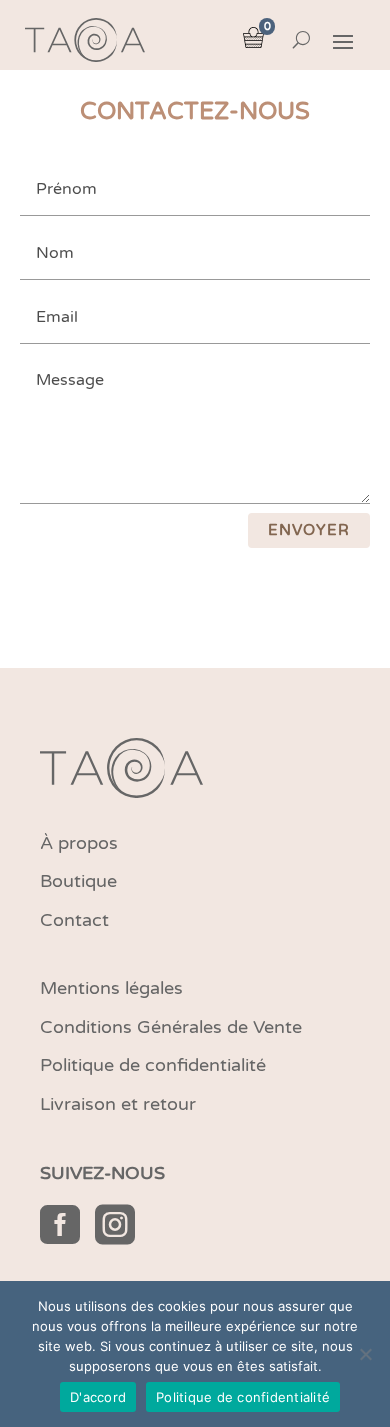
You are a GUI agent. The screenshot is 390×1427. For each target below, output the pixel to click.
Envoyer (309, 530)
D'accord (98, 1397)
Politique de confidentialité (243, 1397)
